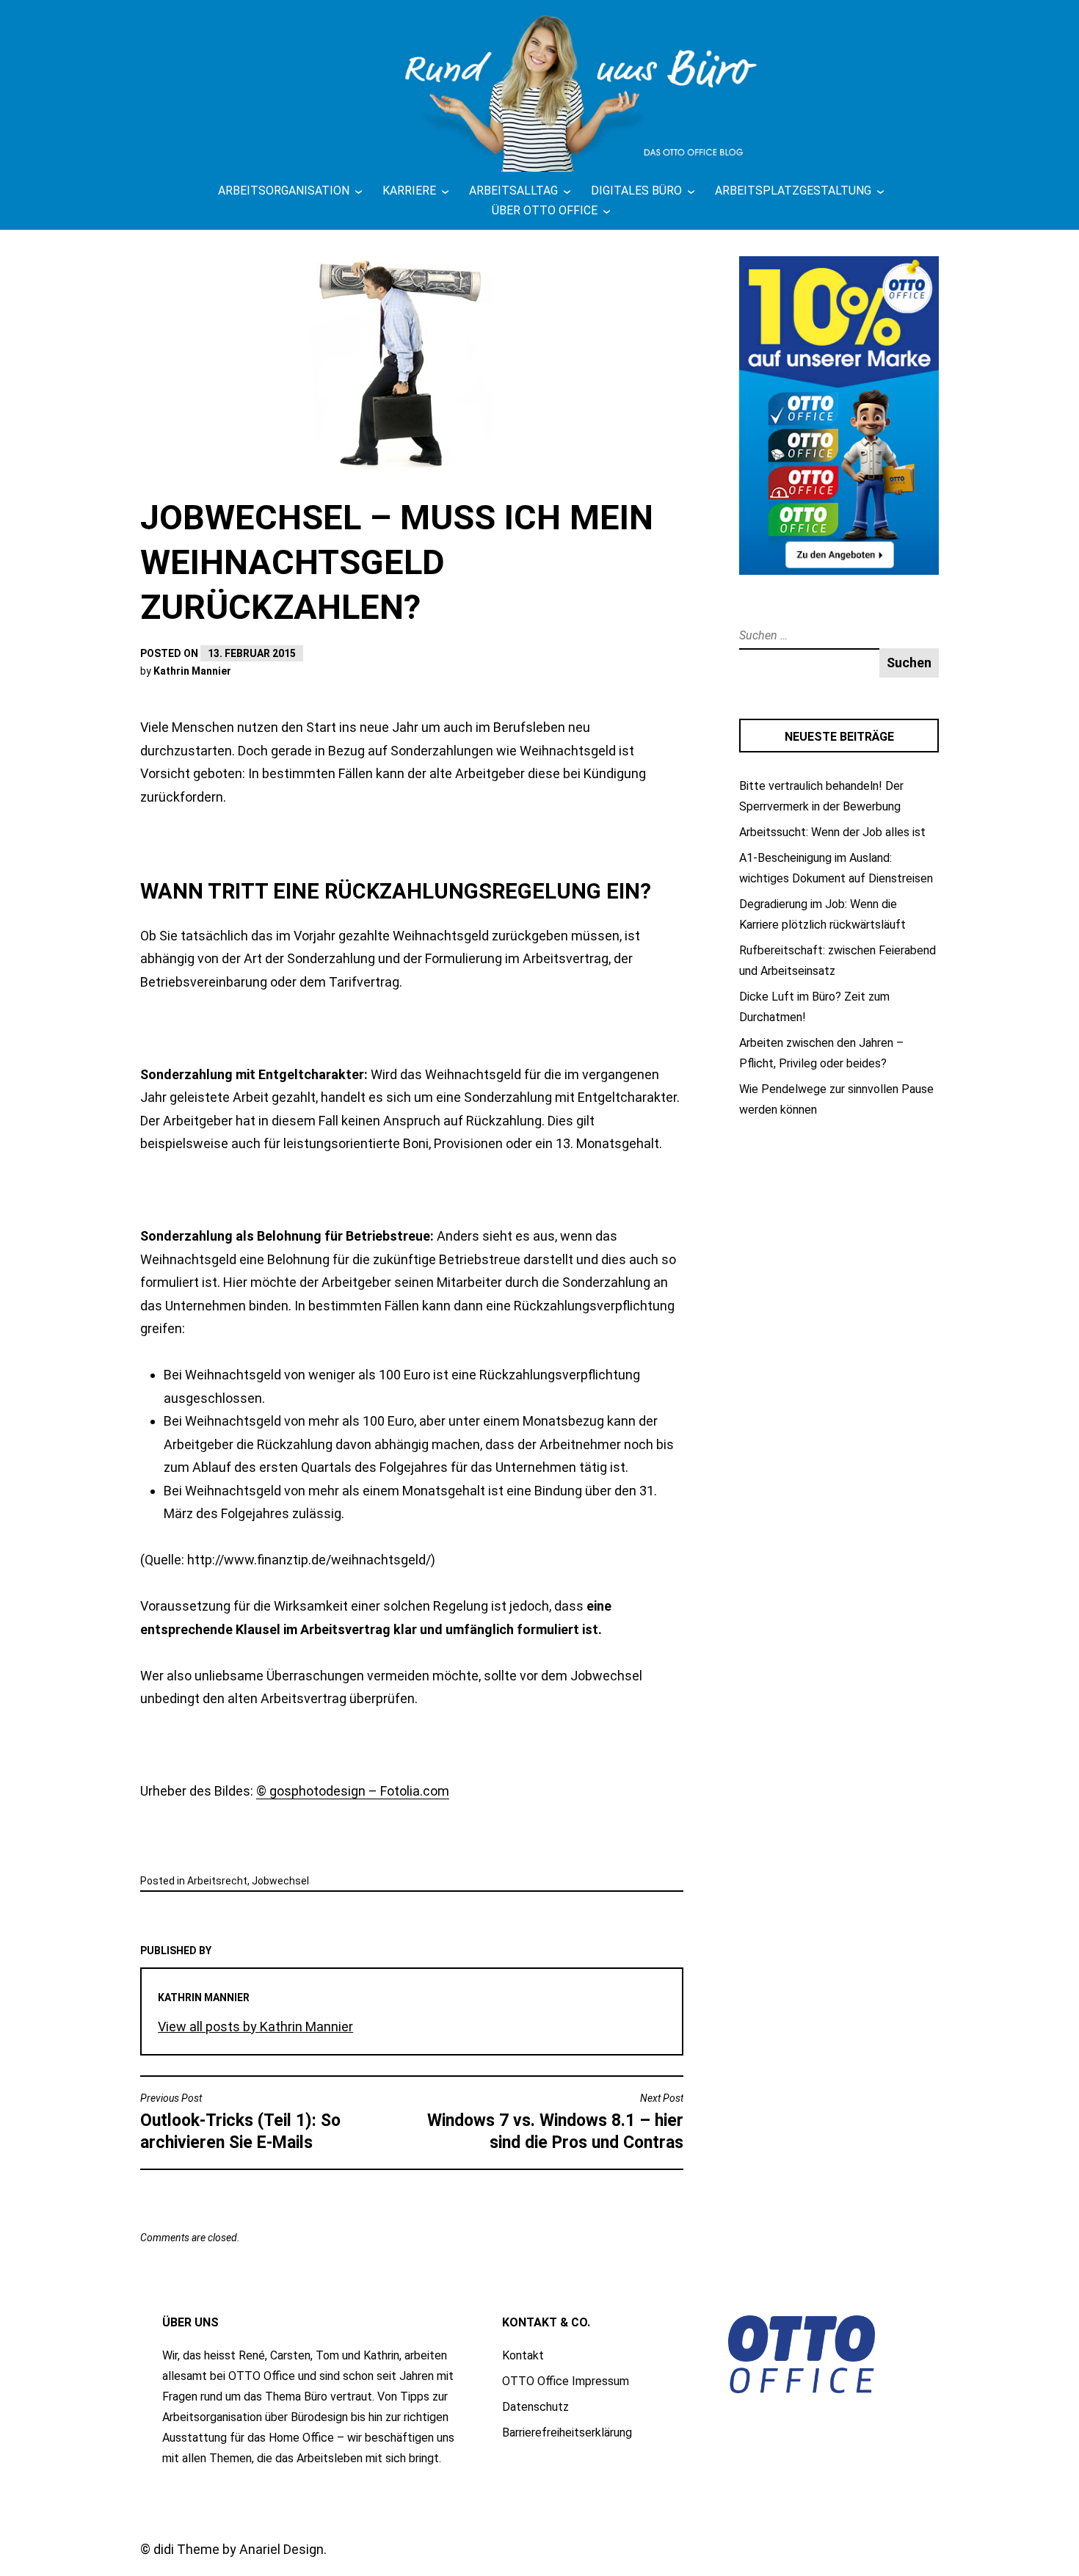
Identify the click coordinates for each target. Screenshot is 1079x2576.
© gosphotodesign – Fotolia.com (353, 1791)
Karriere (409, 191)
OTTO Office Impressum (566, 2381)
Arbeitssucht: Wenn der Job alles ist (832, 832)
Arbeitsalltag (513, 191)
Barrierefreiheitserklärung (567, 2432)
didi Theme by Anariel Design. (240, 2549)
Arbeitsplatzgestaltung (793, 191)
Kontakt (523, 2355)
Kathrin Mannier (192, 671)
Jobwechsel (280, 1881)
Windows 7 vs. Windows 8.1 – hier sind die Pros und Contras (555, 2122)
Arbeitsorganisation (284, 191)
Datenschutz (535, 2407)
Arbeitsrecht (217, 1881)
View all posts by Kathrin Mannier (255, 2027)
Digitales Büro (636, 191)
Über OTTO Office (545, 210)
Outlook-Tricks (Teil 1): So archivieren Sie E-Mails (240, 2122)
